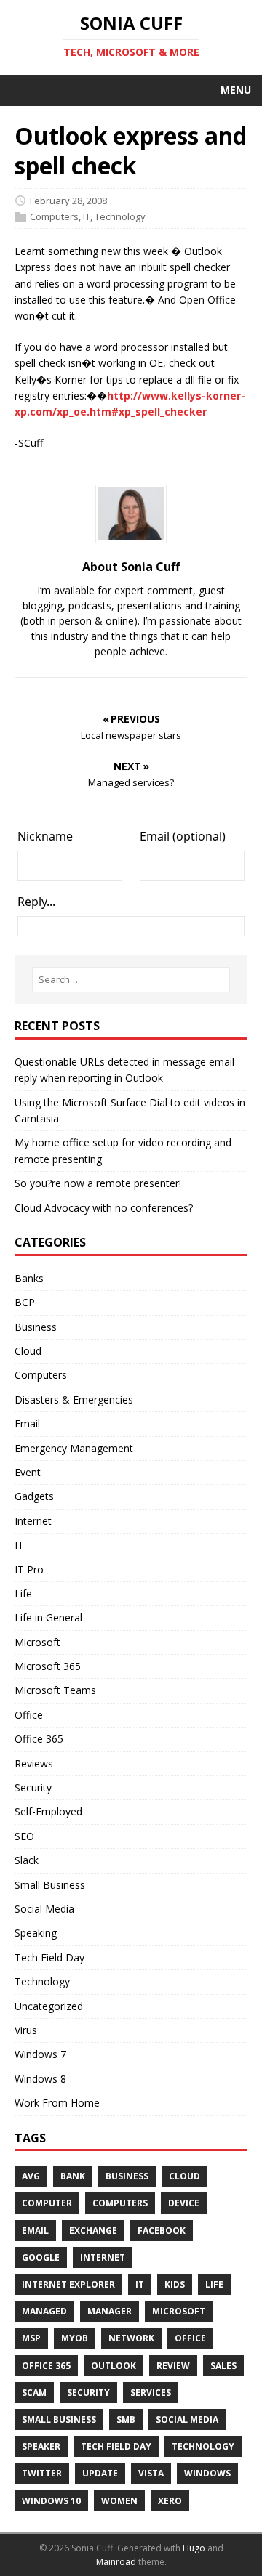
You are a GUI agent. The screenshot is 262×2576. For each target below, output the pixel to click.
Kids (175, 2284)
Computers (54, 216)
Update (100, 2473)
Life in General (48, 1617)
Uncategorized (49, 2006)
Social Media (44, 1909)
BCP (25, 1302)
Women (119, 2501)
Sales (223, 2366)
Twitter (42, 2473)
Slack (27, 1860)
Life (23, 1593)
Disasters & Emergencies (74, 1400)
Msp (31, 2338)
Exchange (93, 2231)
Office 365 (39, 1739)
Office (29, 1715)
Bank (73, 2176)
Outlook (114, 2366)
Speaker (41, 2446)
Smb (126, 2419)
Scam (34, 2393)
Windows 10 (51, 2501)
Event (28, 1472)
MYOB (75, 2338)
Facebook (162, 2231)
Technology (120, 216)
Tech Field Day (49, 1957)
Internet (33, 1521)
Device (184, 2203)
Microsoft (37, 1642)
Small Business (50, 1885)
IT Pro (29, 1570)
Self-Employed (48, 1811)
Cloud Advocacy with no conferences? (104, 1208)
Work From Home (57, 2103)
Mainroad (116, 2562)
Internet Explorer (68, 2284)
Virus (26, 2030)
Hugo (194, 2548)
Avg (31, 2176)
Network (131, 2338)
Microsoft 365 (48, 1666)
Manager (110, 2311)
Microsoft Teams (55, 1690)
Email (27, 1423)
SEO (24, 1836)
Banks (29, 1278)
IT (87, 216)
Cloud (28, 1351)
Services (151, 2393)
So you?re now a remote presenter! (98, 1183)
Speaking (36, 1933)
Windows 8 (40, 2079)
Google (41, 2257)
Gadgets (34, 1496)
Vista (151, 2473)
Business (36, 1327)
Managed (44, 2311)
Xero (170, 2501)
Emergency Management (74, 1448)
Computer (47, 2203)
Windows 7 (40, 2054)
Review (173, 2366)
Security (33, 1787)
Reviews (34, 1763)
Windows (207, 2473)
